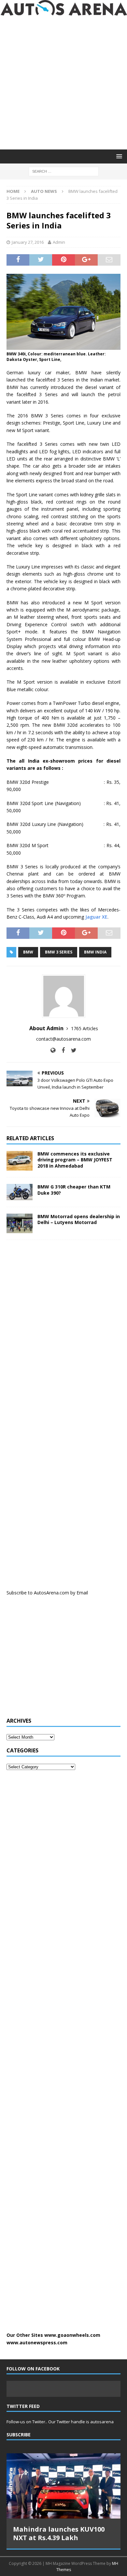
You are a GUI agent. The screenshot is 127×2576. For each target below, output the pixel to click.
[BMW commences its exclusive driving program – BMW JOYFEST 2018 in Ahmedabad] (20, 1161)
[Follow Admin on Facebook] (61, 1050)
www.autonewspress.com (37, 2343)
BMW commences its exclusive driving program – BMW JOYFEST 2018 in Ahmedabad (75, 1160)
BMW (28, 952)
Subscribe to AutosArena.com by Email (47, 1593)
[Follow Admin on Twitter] (71, 1050)
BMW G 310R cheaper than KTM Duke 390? (74, 1190)
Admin (59, 242)
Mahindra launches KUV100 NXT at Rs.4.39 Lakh (59, 2533)
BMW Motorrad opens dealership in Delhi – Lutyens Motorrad (79, 1219)
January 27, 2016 (28, 242)
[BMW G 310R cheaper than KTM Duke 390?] (20, 1192)
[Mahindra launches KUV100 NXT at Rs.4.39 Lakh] (63, 2486)
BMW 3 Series (59, 952)
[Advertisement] (63, 83)
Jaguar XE (96, 917)
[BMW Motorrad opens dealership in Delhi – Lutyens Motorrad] (20, 1223)
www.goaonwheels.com (72, 2335)
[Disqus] (63, 1330)
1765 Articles (85, 1028)
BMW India (95, 952)
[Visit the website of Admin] (53, 1050)
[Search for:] (64, 171)
